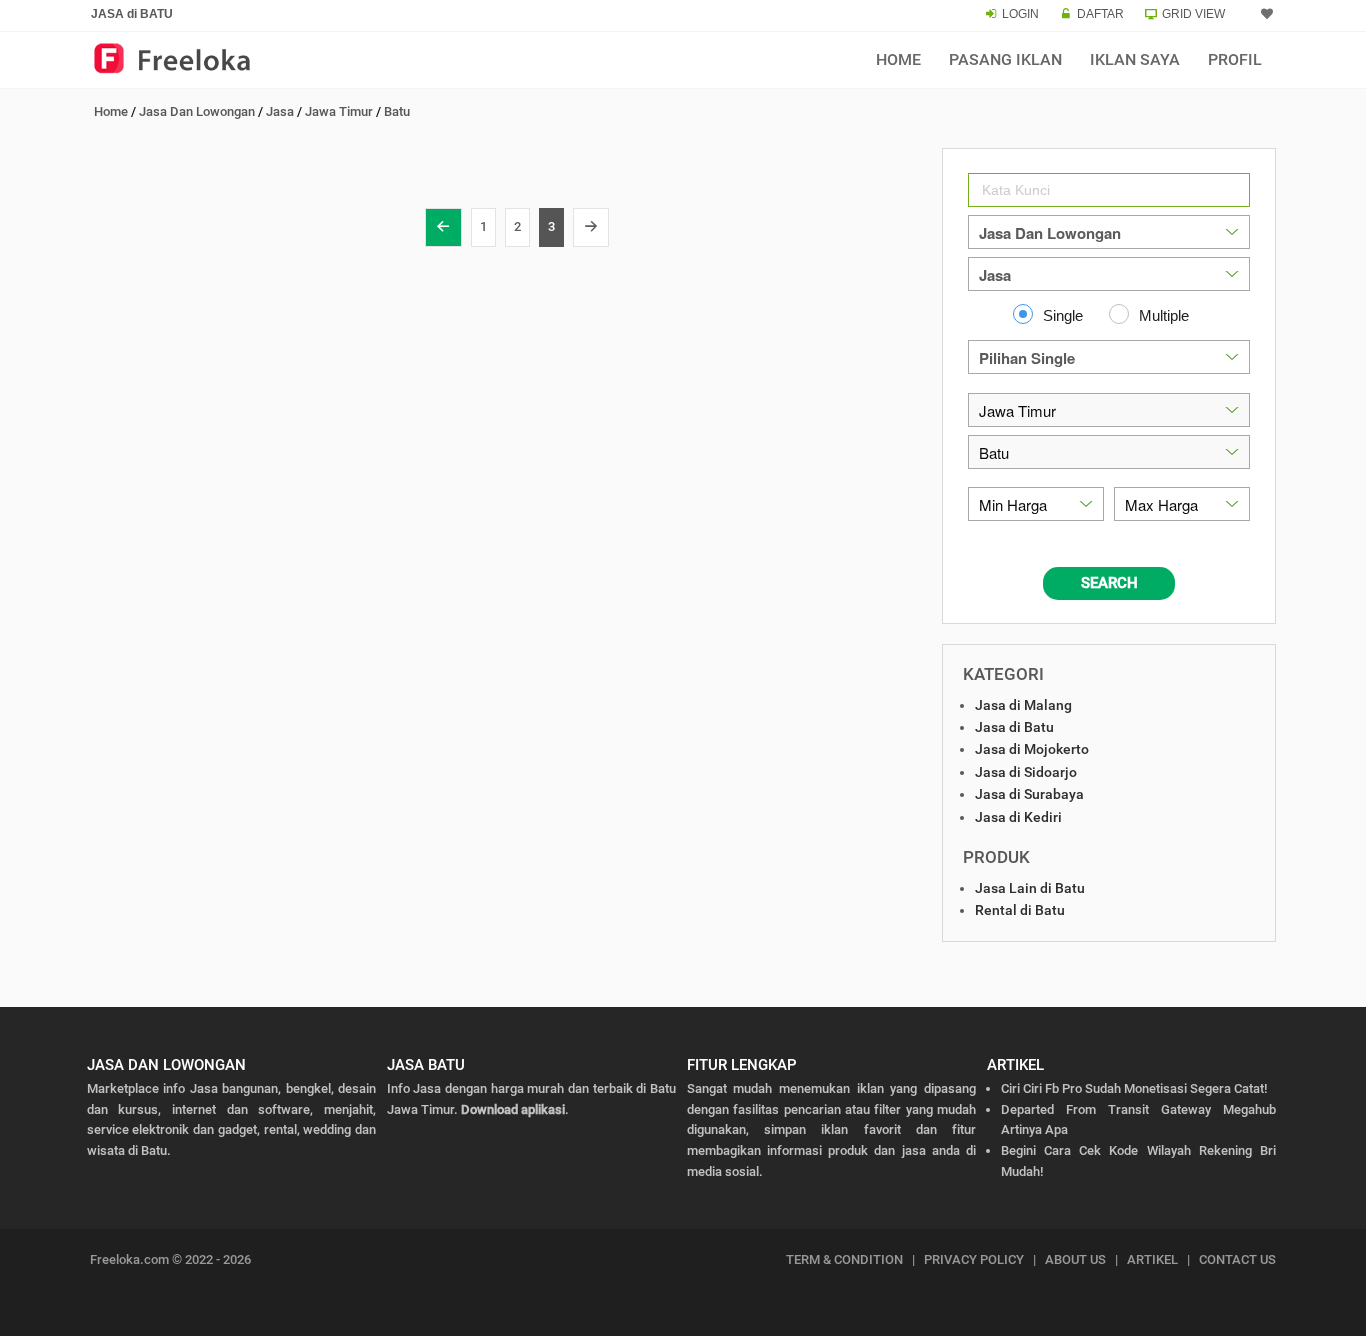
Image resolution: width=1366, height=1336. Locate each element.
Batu (397, 111)
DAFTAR (1100, 14)
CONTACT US (1237, 1259)
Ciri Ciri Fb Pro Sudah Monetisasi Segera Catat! (1134, 1088)
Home (898, 59)
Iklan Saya (1135, 59)
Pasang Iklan (1005, 59)
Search (1109, 583)
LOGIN (1020, 14)
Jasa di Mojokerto (1032, 749)
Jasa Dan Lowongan (197, 111)
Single (1063, 315)
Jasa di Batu (1014, 727)
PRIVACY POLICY (974, 1259)
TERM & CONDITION (844, 1259)
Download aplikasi (513, 1109)
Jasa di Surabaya (1029, 794)
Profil (1235, 59)
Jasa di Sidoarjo (1026, 772)
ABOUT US (1075, 1259)
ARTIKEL (1152, 1259)
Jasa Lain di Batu (1030, 888)
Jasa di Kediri (1018, 817)
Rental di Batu (1020, 910)
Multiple (1164, 315)
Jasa (280, 111)
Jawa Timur (339, 111)
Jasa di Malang (1023, 705)
